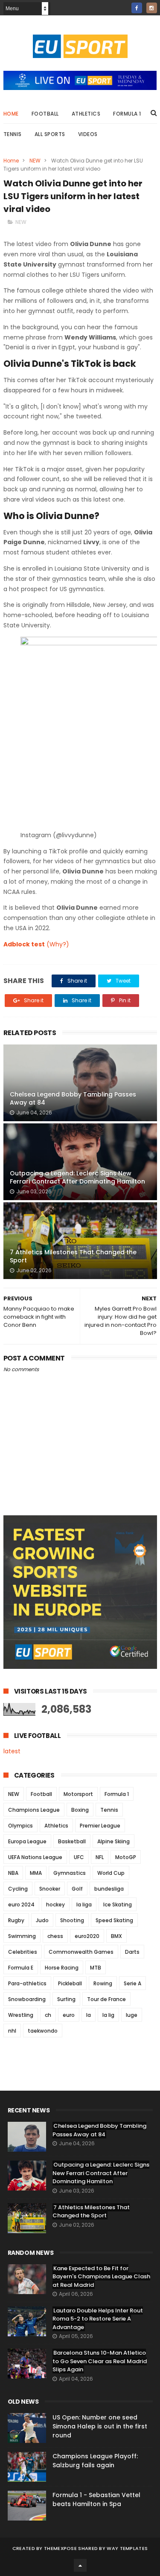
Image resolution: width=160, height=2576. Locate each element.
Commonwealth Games (81, 1952)
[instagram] (152, 8)
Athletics (86, 114)
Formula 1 (127, 114)
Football (45, 114)
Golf (77, 1889)
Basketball (72, 1841)
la (89, 2015)
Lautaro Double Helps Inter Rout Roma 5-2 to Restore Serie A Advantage (98, 2319)
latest (12, 1751)
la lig (108, 2015)
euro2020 (87, 1936)
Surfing (66, 1999)
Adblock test (24, 944)
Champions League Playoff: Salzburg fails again (95, 2461)
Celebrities (23, 1952)
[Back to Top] (80, 2565)
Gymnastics (70, 1873)
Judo (42, 1920)
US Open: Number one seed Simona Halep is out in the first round (100, 2426)
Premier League (100, 1826)
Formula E (21, 1968)
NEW (35, 161)
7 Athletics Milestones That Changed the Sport (73, 1256)
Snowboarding (27, 1999)
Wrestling (21, 2015)
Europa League (27, 1841)
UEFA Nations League (35, 1857)
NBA (13, 1873)
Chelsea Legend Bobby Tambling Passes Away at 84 (73, 1099)
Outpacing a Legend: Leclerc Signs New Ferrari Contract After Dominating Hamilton (77, 1178)
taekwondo (43, 2031)
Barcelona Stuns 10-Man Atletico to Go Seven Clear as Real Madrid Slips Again (100, 2361)
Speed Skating (114, 1920)
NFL (100, 1857)
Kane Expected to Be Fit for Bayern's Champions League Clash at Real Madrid (101, 2277)
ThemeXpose (60, 2548)
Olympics (20, 1826)
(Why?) (58, 944)
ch (48, 2015)
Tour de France (106, 1999)
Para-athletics (27, 1983)
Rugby (16, 1920)
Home (11, 114)
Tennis (13, 134)
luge (132, 2015)
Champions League (34, 1810)
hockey (55, 1904)
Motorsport (78, 1794)
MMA (36, 1873)
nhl (12, 2031)
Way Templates (127, 2548)
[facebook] (137, 8)
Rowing (103, 1983)
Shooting (72, 1920)
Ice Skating (118, 1904)
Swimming (22, 1936)
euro (69, 2015)
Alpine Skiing (113, 1841)
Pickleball (70, 1983)
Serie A (132, 1983)
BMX (116, 1936)
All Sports (50, 134)
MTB (96, 1968)
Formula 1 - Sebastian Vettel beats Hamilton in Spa (96, 2499)
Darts (132, 1952)
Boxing (80, 1810)
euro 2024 (21, 1904)
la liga (84, 1904)
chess (55, 1936)
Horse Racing (62, 1968)
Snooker (50, 1889)
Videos (88, 134)
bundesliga (109, 1889)
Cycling (18, 1889)
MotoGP (126, 1857)
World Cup (111, 1873)
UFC (79, 1857)
